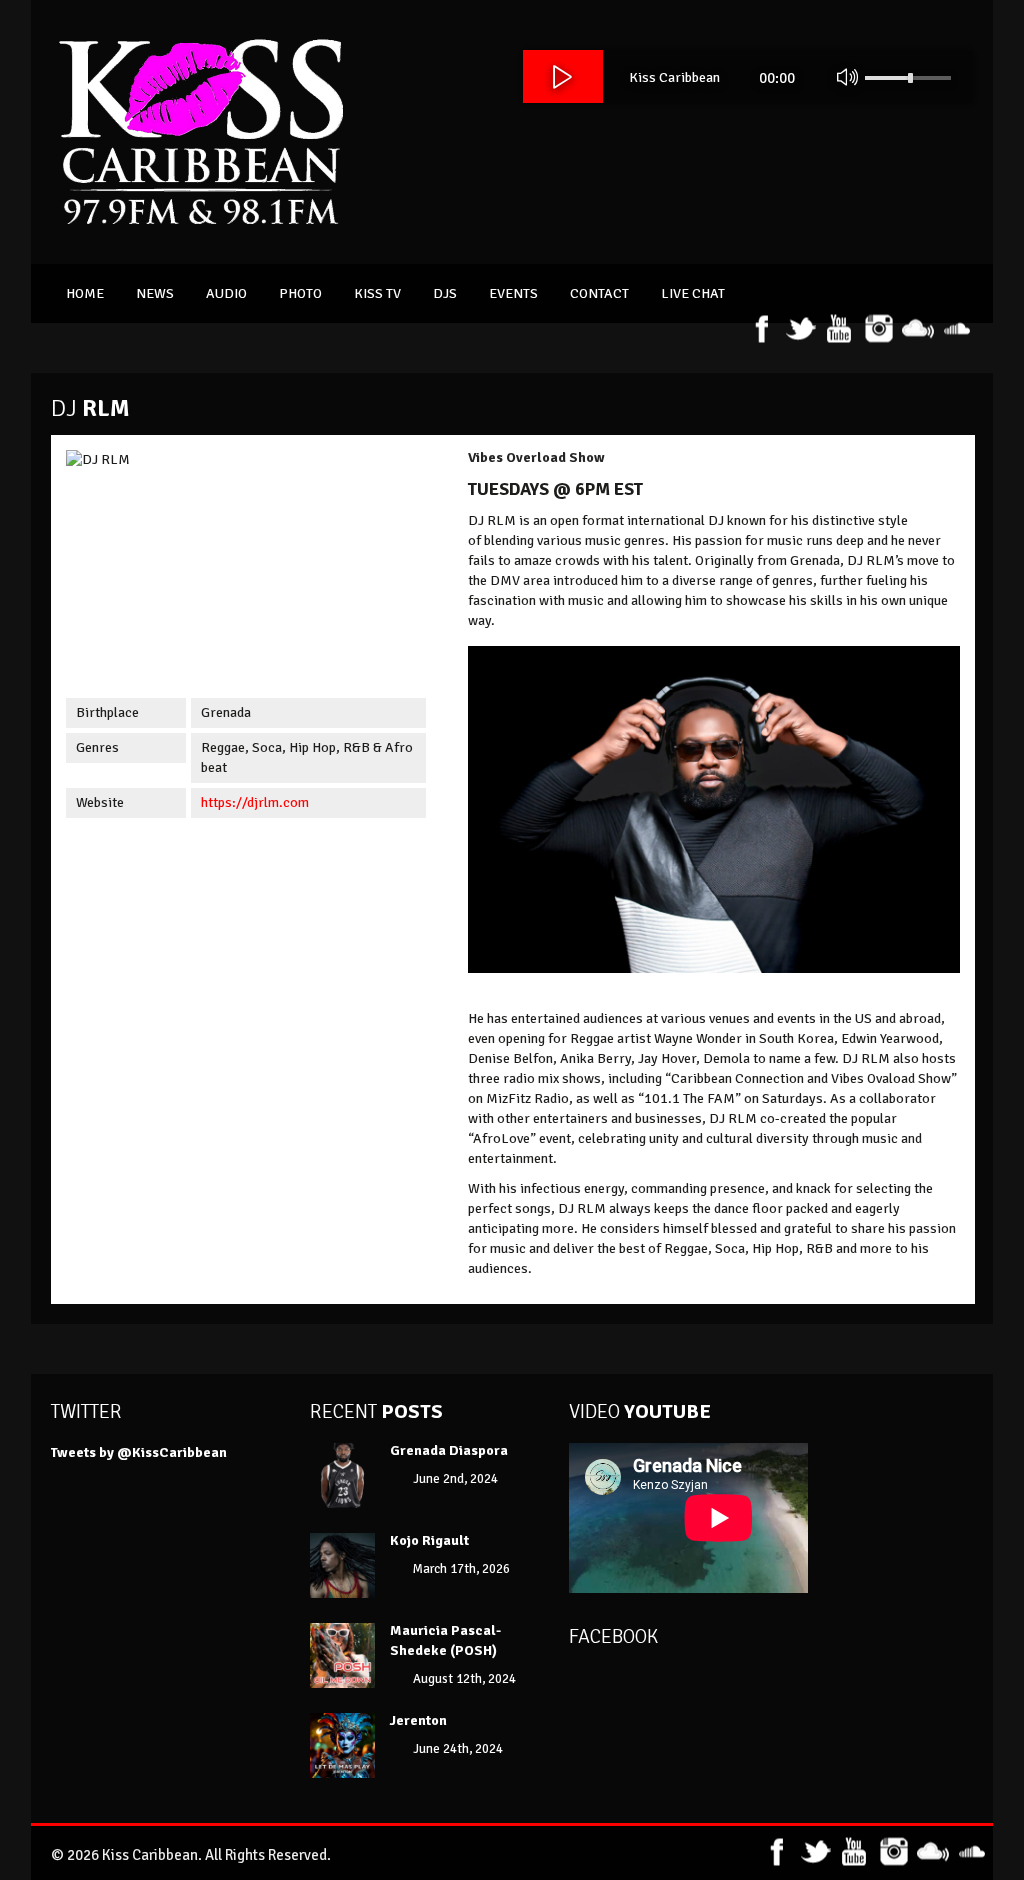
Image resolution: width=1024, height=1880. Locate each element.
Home (85, 293)
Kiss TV (377, 293)
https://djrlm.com (255, 802)
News (155, 293)
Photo (300, 293)
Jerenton (418, 1720)
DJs (445, 293)
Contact (599, 293)
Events (513, 293)
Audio (226, 293)
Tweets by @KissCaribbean (139, 1452)
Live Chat (693, 293)
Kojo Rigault (431, 1540)
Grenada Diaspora (449, 1450)
